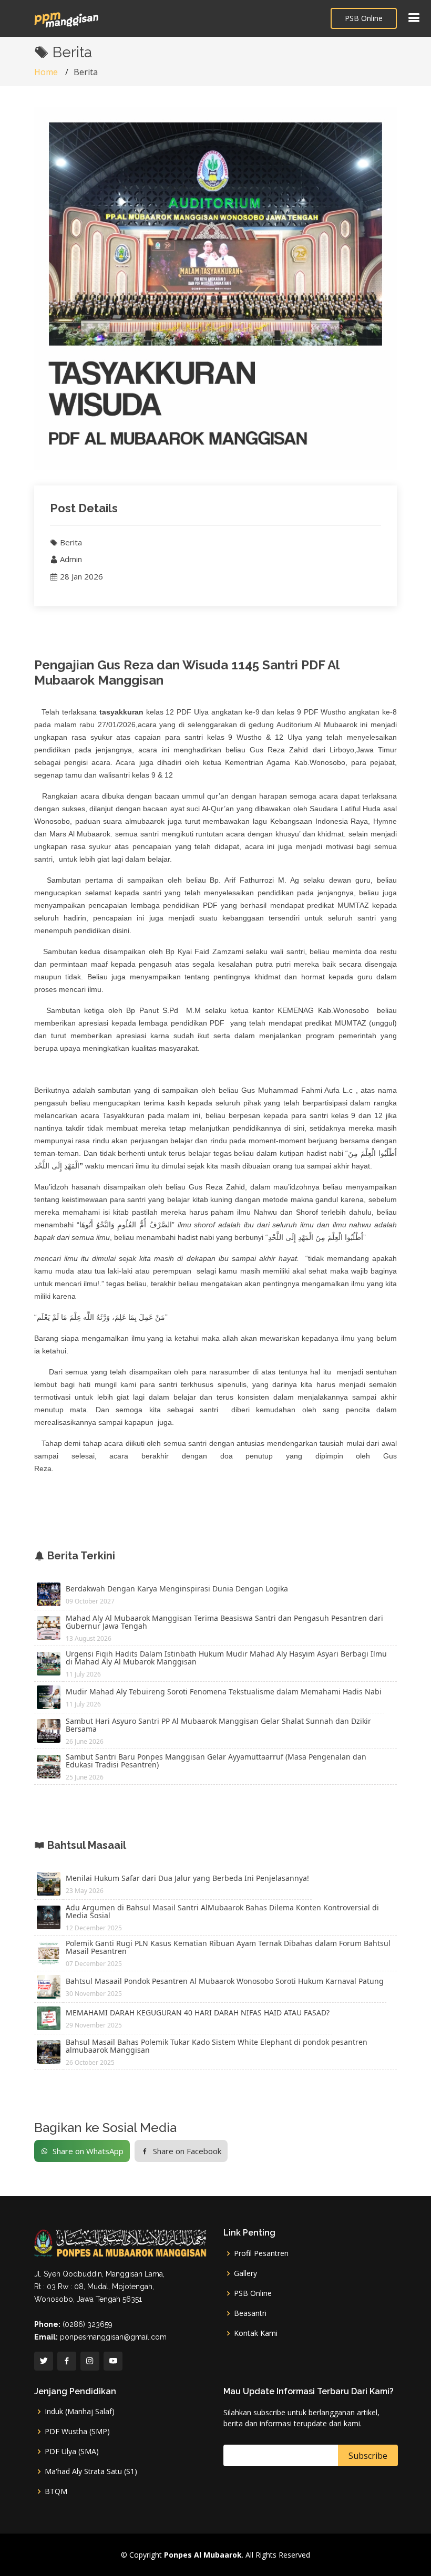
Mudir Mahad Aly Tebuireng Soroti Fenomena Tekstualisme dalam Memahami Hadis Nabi (224, 1692)
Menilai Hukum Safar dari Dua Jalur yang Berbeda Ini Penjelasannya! (187, 1878)
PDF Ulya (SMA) (72, 2451)
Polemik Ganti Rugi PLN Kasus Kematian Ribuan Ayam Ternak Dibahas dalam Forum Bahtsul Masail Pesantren (228, 1947)
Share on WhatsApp (88, 2151)
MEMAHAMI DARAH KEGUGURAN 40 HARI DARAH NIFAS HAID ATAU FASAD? (198, 2013)
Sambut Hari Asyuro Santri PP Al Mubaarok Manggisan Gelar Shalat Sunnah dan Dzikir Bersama (218, 1725)
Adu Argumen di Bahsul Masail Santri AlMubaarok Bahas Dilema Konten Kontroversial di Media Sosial (222, 1911)
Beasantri (250, 2313)
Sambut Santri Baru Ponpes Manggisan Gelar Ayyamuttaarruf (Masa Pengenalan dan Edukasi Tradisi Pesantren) (216, 1761)
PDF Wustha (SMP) (77, 2432)
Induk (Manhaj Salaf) (80, 2412)
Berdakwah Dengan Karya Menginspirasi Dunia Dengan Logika (177, 1589)
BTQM (56, 2491)
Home (46, 72)
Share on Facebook (187, 2151)
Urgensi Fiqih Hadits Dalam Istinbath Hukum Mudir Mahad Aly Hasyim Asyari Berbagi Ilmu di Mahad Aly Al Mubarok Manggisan (226, 1658)
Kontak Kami (256, 2333)
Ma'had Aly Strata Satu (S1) (91, 2471)
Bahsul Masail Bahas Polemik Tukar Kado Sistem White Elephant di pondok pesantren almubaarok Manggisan (217, 2046)
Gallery (245, 2273)
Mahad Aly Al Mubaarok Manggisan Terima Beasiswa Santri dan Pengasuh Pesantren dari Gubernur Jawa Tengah (224, 1622)
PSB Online (364, 18)
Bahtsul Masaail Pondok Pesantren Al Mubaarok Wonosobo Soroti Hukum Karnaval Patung (225, 1981)
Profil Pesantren (261, 2253)
